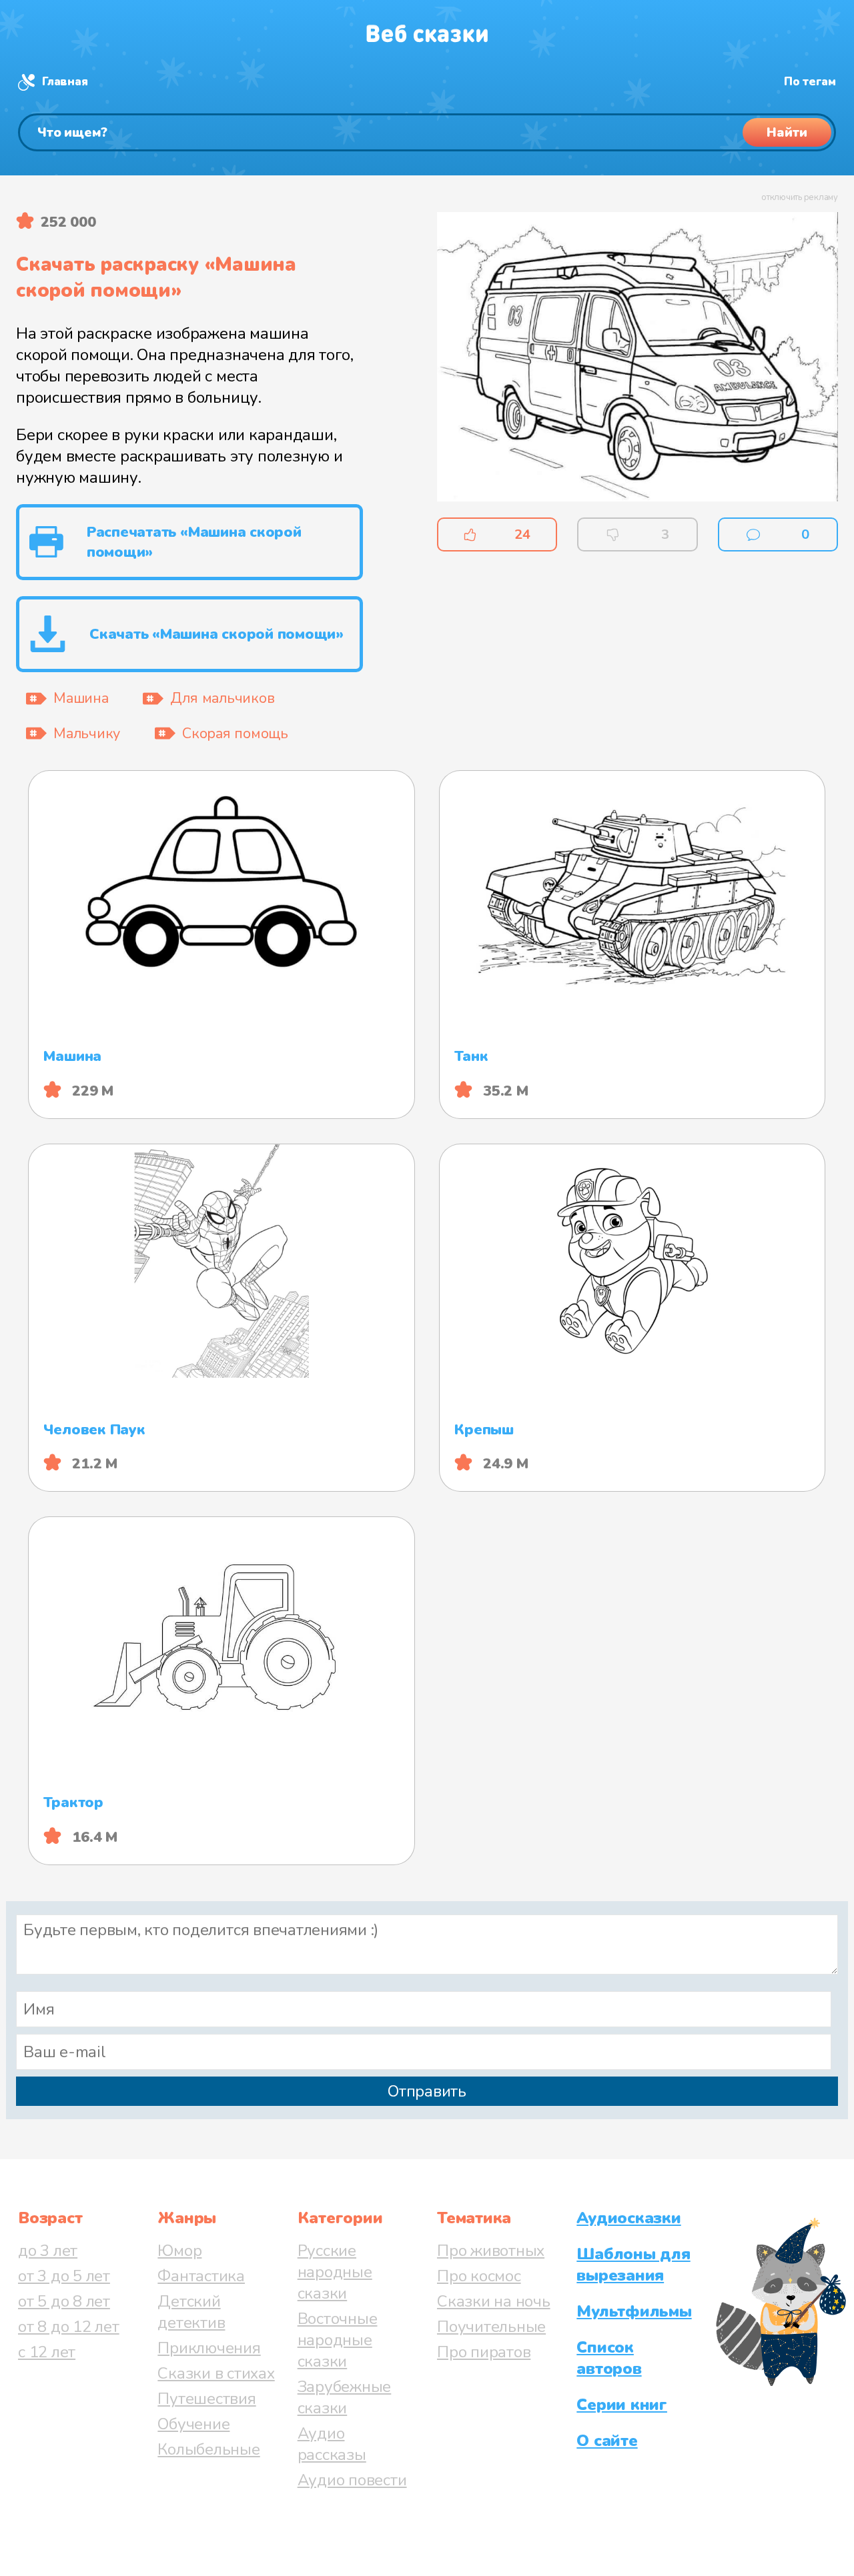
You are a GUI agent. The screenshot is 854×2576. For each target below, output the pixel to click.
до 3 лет (48, 2251)
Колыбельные (208, 2449)
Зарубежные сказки (345, 2397)
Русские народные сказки (335, 2272)
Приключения (209, 2348)
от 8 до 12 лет (69, 2327)
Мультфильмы (634, 2311)
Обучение (193, 2424)
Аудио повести (352, 2480)
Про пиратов (484, 2352)
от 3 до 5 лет (64, 2276)
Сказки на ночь (494, 2301)
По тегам (810, 82)
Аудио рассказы (332, 2444)
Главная (65, 82)
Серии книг (622, 2405)
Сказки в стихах (216, 2373)
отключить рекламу (800, 197)
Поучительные (491, 2327)
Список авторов (609, 2358)
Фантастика (201, 2276)
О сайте (607, 2441)
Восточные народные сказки (338, 2340)
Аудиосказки (628, 2218)
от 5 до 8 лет (64, 2301)
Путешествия (206, 2399)
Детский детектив (191, 2312)
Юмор (179, 2251)
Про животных (491, 2251)
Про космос (479, 2276)
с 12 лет (47, 2352)
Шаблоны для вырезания (633, 2265)
